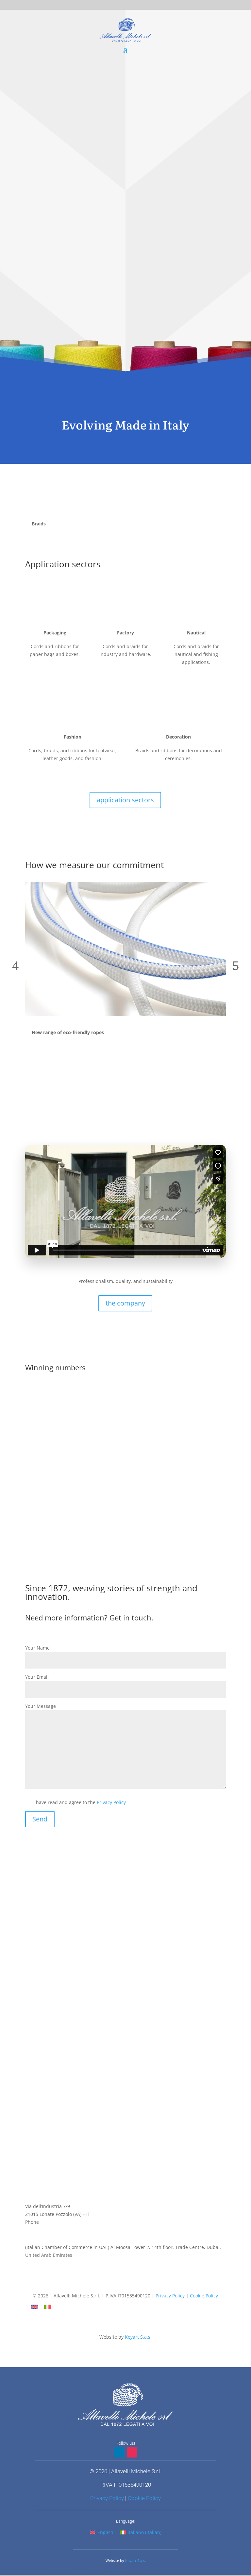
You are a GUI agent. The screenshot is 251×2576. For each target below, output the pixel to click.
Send (40, 1819)
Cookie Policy (204, 2296)
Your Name (37, 1648)
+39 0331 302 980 (59, 2222)
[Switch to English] (34, 2307)
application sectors (125, 800)
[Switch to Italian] (47, 2307)
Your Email (37, 1677)
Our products (125, 331)
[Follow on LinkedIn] (119, 2284)
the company (125, 1303)
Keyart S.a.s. (138, 2337)
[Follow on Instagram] (132, 2284)
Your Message (41, 1706)
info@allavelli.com (45, 2229)
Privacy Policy (111, 1802)
